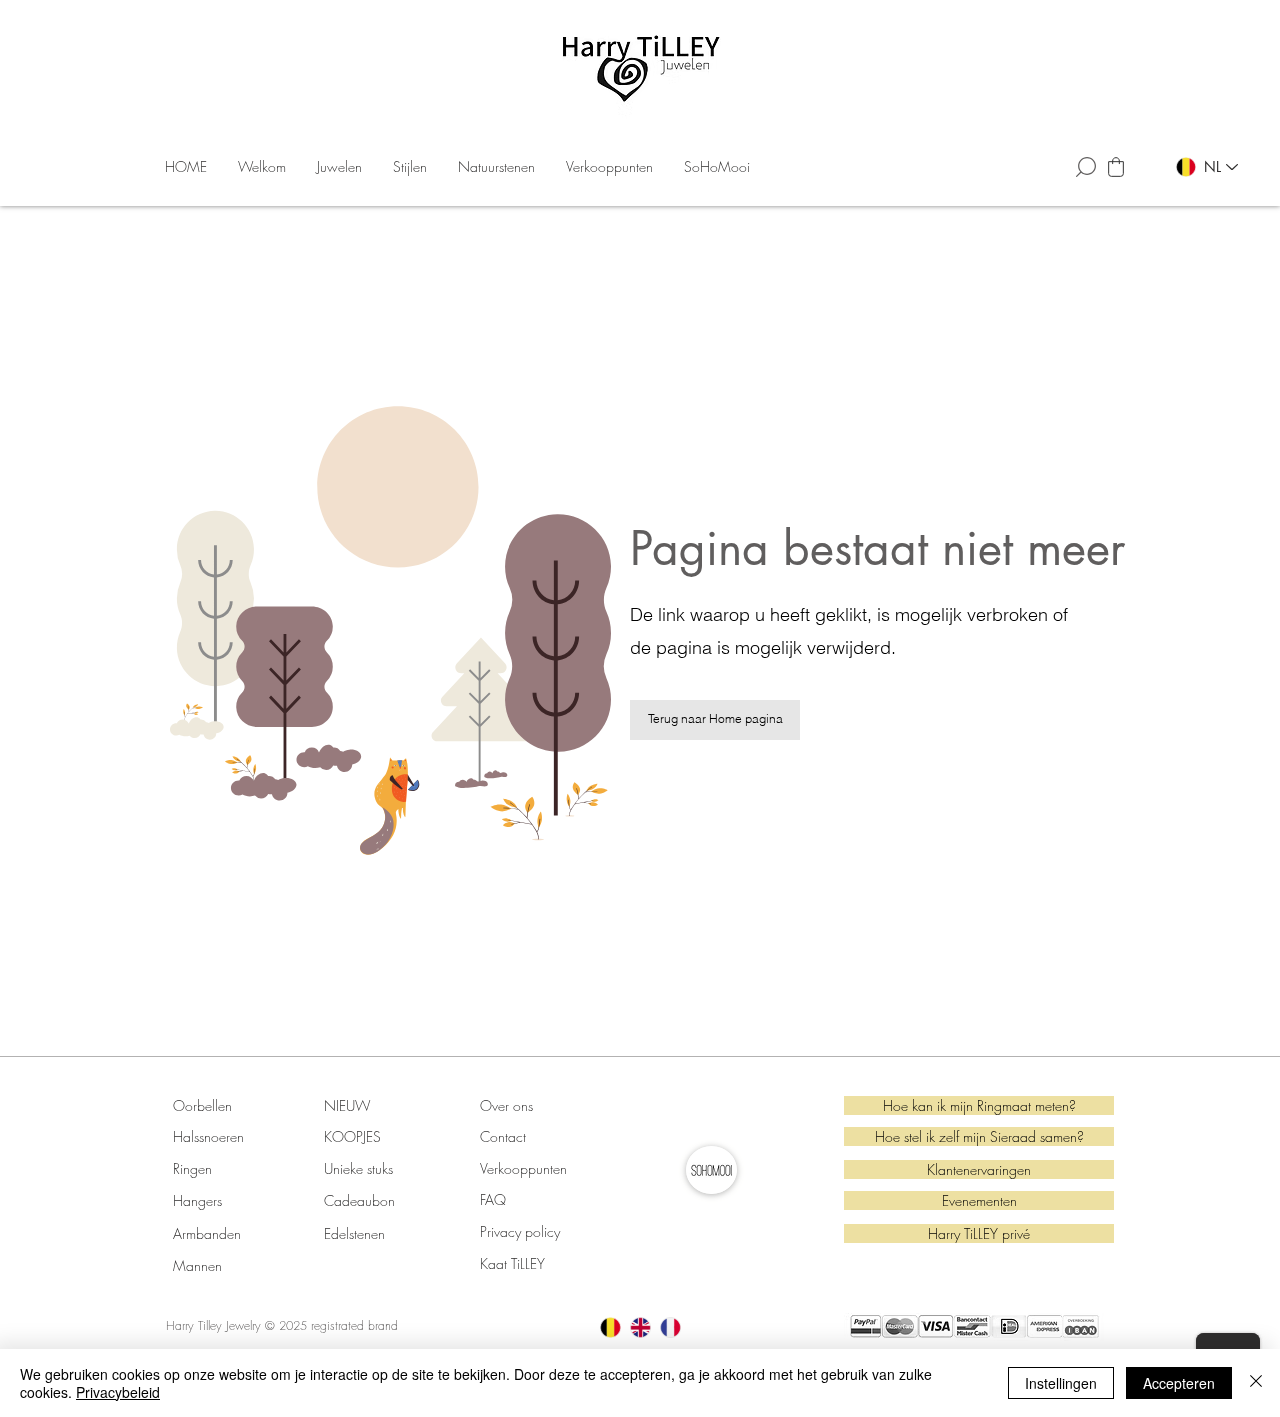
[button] (339, 167)
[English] (640, 1327)
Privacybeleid (118, 1392)
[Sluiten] (1256, 1383)
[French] (670, 1327)
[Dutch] (610, 1327)
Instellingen (1061, 1383)
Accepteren (1179, 1383)
